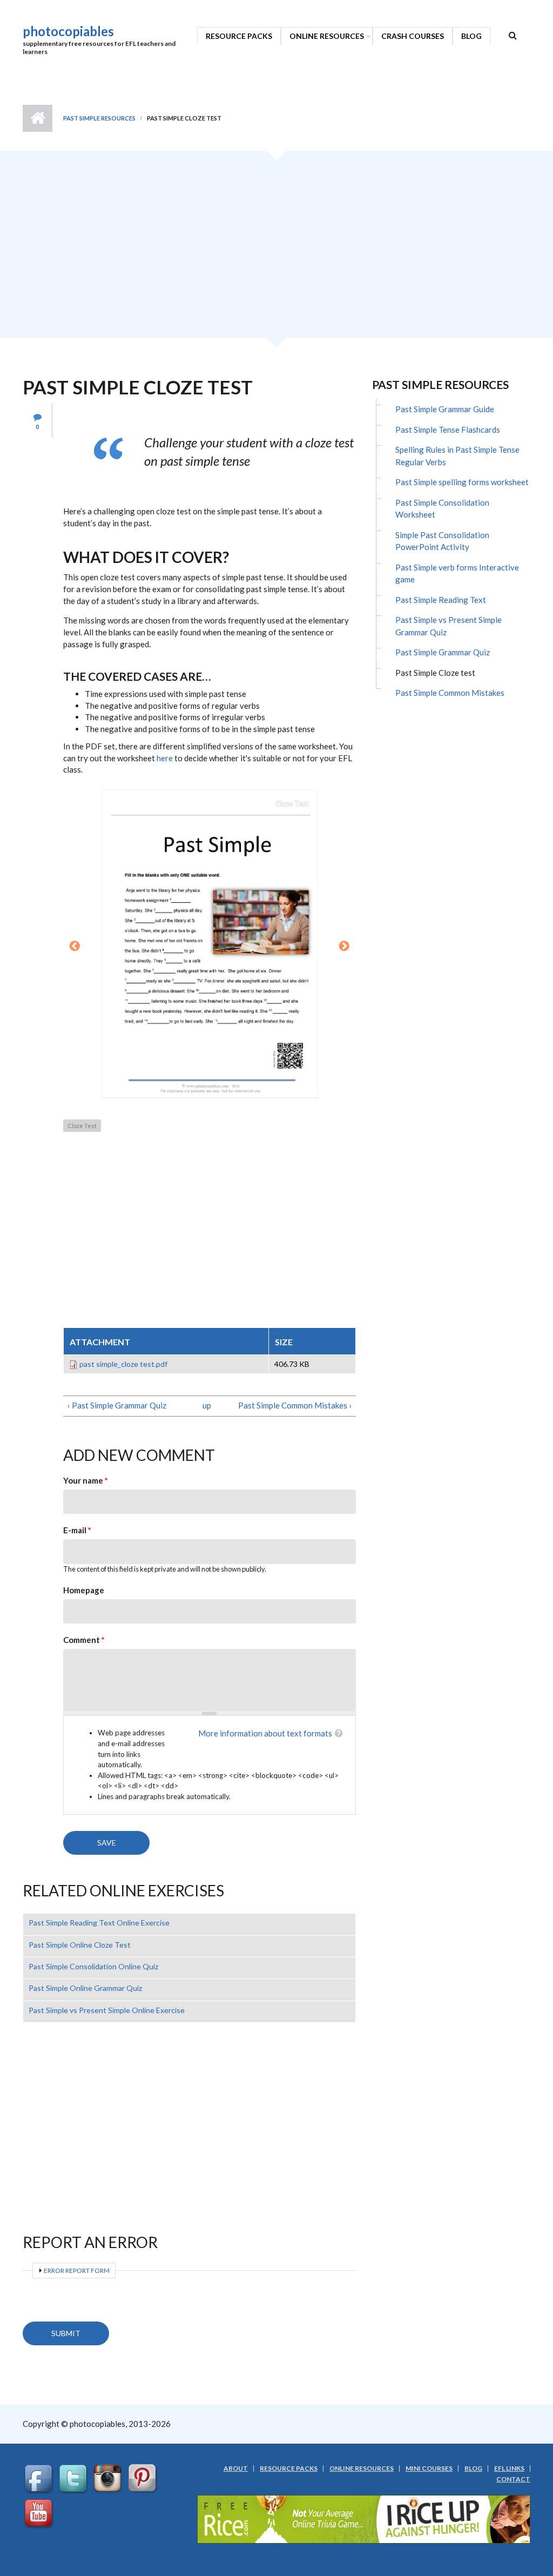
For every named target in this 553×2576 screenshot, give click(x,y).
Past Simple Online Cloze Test (80, 1945)
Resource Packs (239, 36)
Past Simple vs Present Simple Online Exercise (107, 2010)
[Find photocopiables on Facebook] (40, 2478)
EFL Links (509, 2468)
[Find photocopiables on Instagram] (109, 2478)
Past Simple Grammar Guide (445, 409)
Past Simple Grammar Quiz (443, 652)
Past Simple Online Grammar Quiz (85, 1988)
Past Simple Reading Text (441, 600)
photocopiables (68, 31)
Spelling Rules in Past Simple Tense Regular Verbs (457, 456)
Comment (84, 1640)
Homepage (84, 1590)
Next (345, 947)
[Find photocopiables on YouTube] (40, 2513)
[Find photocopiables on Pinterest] (144, 2478)
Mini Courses (429, 2468)
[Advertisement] (276, 248)
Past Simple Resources (99, 118)
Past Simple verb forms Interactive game (457, 573)
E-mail (77, 1530)
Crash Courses (413, 36)
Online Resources (327, 36)
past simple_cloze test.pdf (123, 1364)
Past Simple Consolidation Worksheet (442, 509)
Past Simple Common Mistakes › (295, 1405)
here (165, 758)
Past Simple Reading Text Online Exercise (99, 1923)
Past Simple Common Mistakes (450, 693)
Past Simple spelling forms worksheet (462, 482)
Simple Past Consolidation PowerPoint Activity (442, 541)
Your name (86, 1480)
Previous (75, 947)
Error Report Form (77, 2270)
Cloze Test (82, 1126)
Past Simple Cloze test (435, 673)
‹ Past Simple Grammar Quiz (117, 1405)
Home (38, 118)
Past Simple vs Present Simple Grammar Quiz (449, 626)
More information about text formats (265, 1733)
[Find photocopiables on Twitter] (75, 2478)
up (207, 1405)
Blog (471, 36)
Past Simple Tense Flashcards (448, 430)
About (236, 2468)
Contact (513, 2479)
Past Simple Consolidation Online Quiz (93, 1966)
